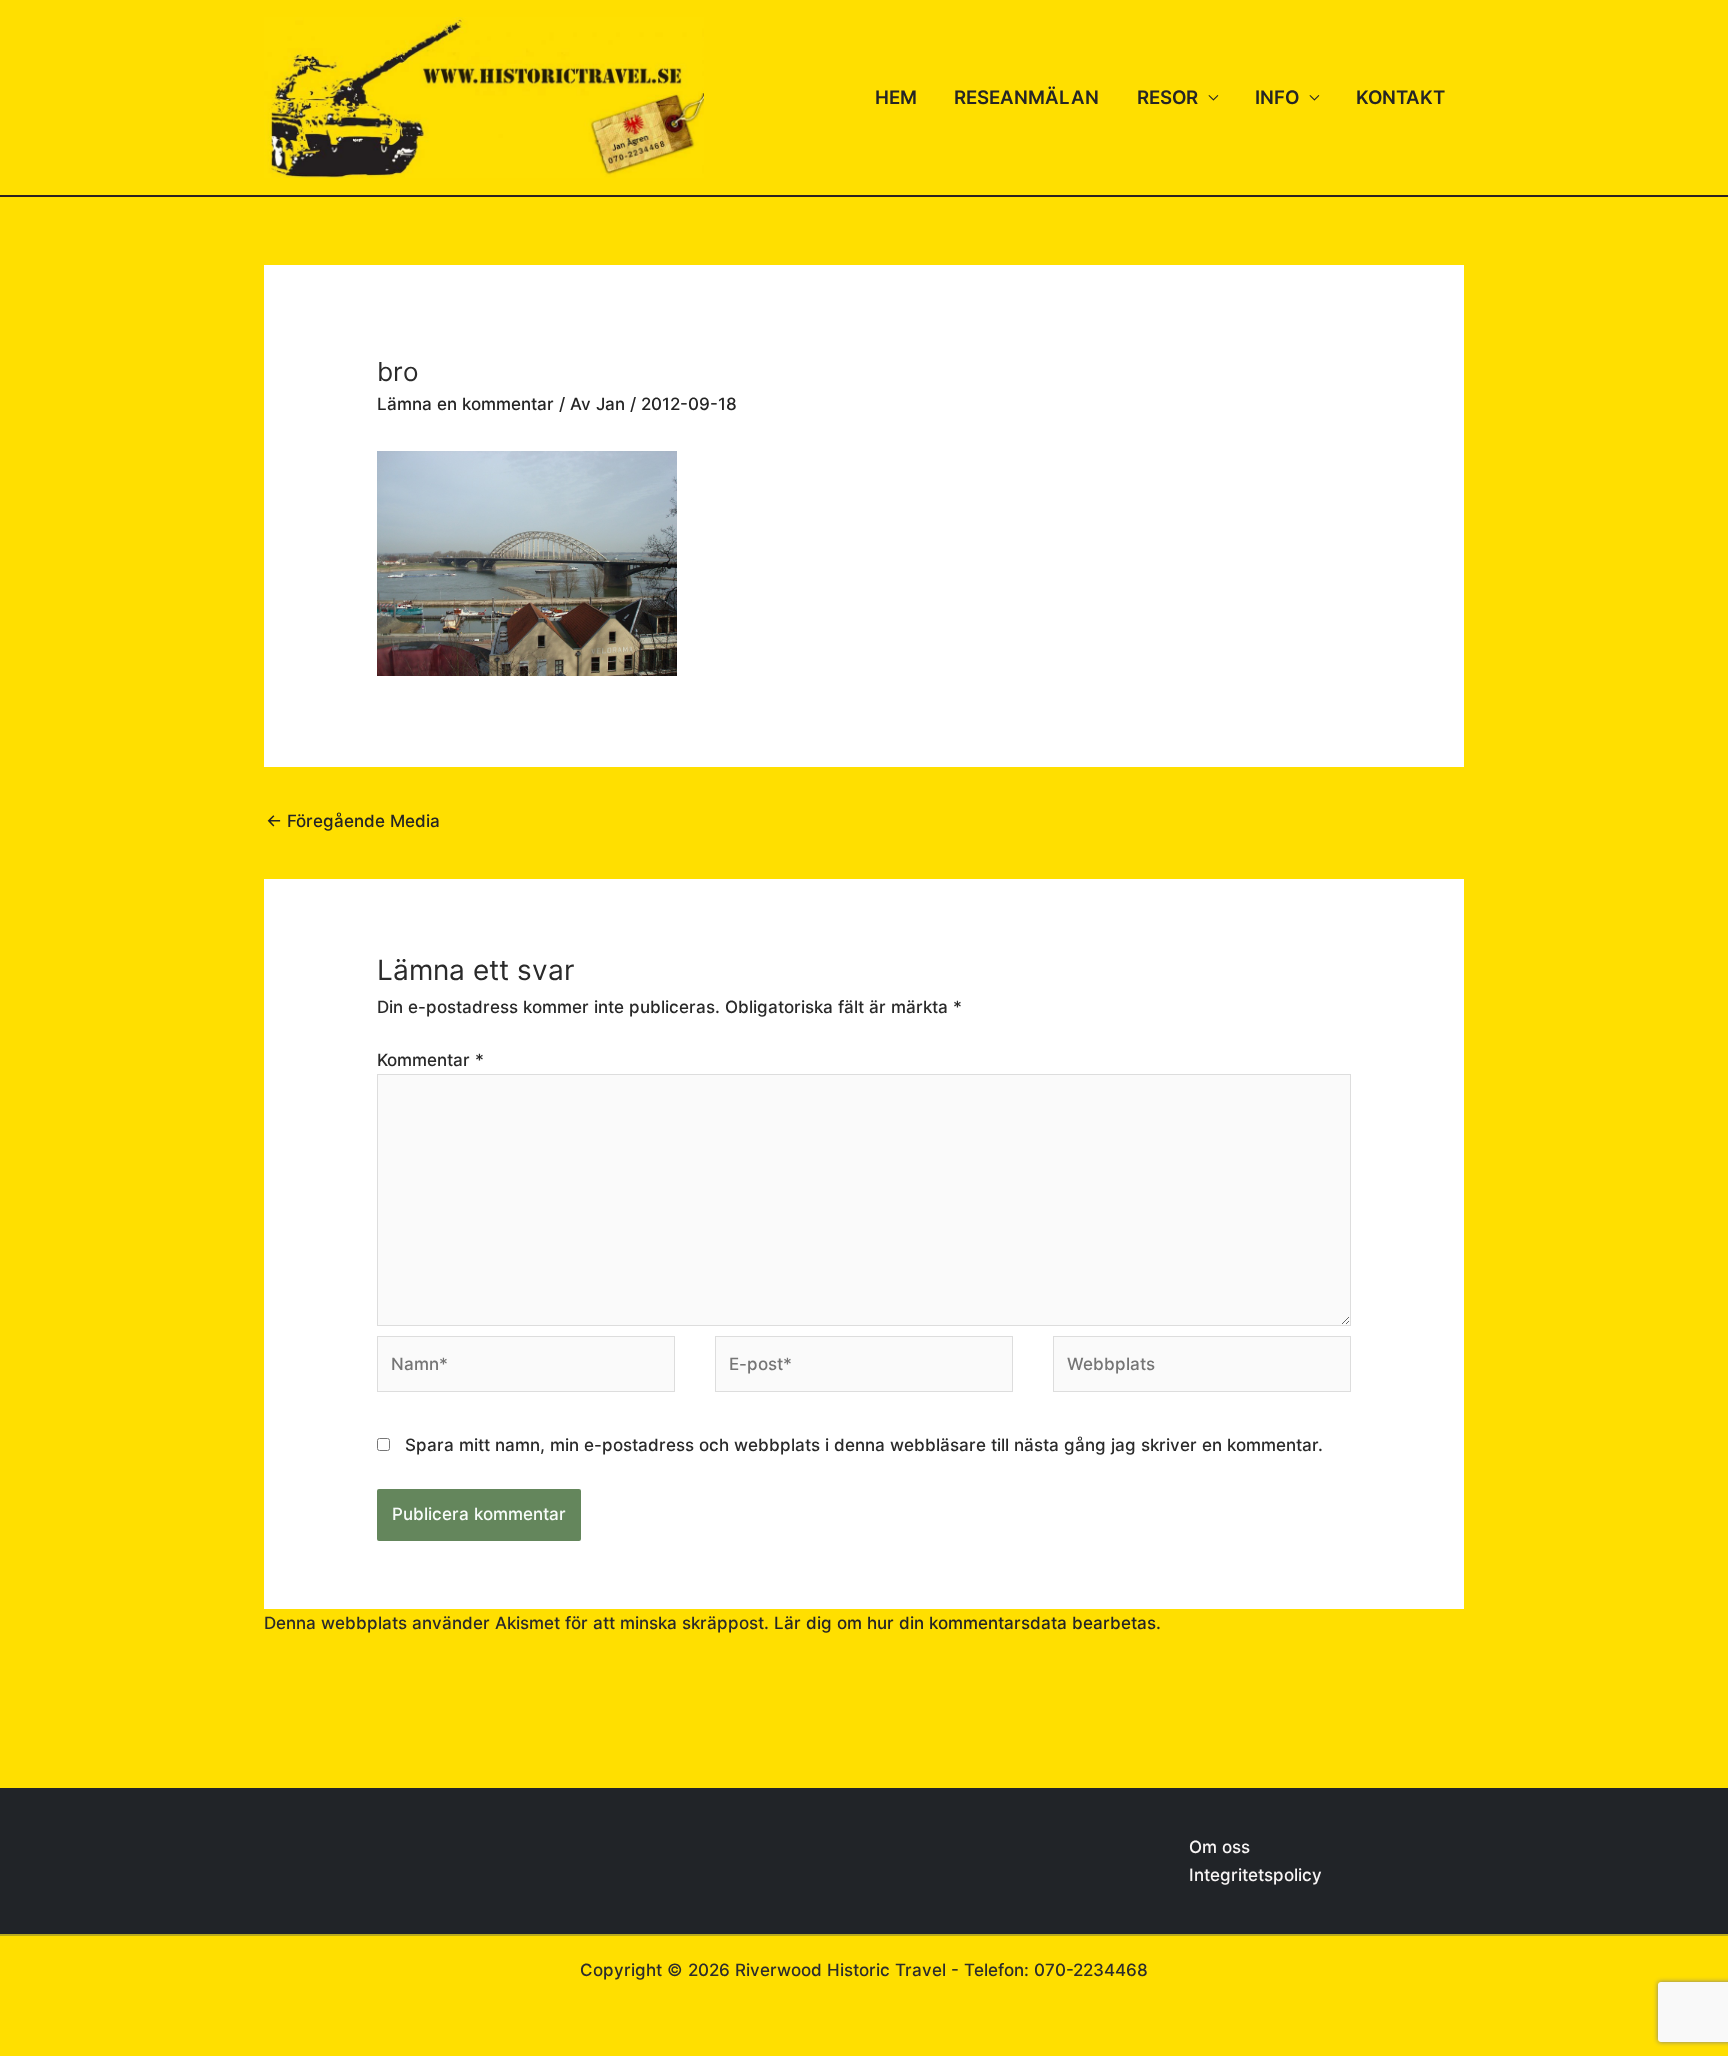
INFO (1277, 97)
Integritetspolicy (1255, 1875)
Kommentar (430, 1060)
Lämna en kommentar (465, 404)
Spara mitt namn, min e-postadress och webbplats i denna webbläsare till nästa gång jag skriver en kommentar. (864, 1445)
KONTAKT (1400, 97)
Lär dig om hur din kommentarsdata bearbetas (965, 1623)
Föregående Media (353, 821)
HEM (896, 97)
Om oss (1219, 1847)
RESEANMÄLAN (1026, 97)
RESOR (1167, 97)
